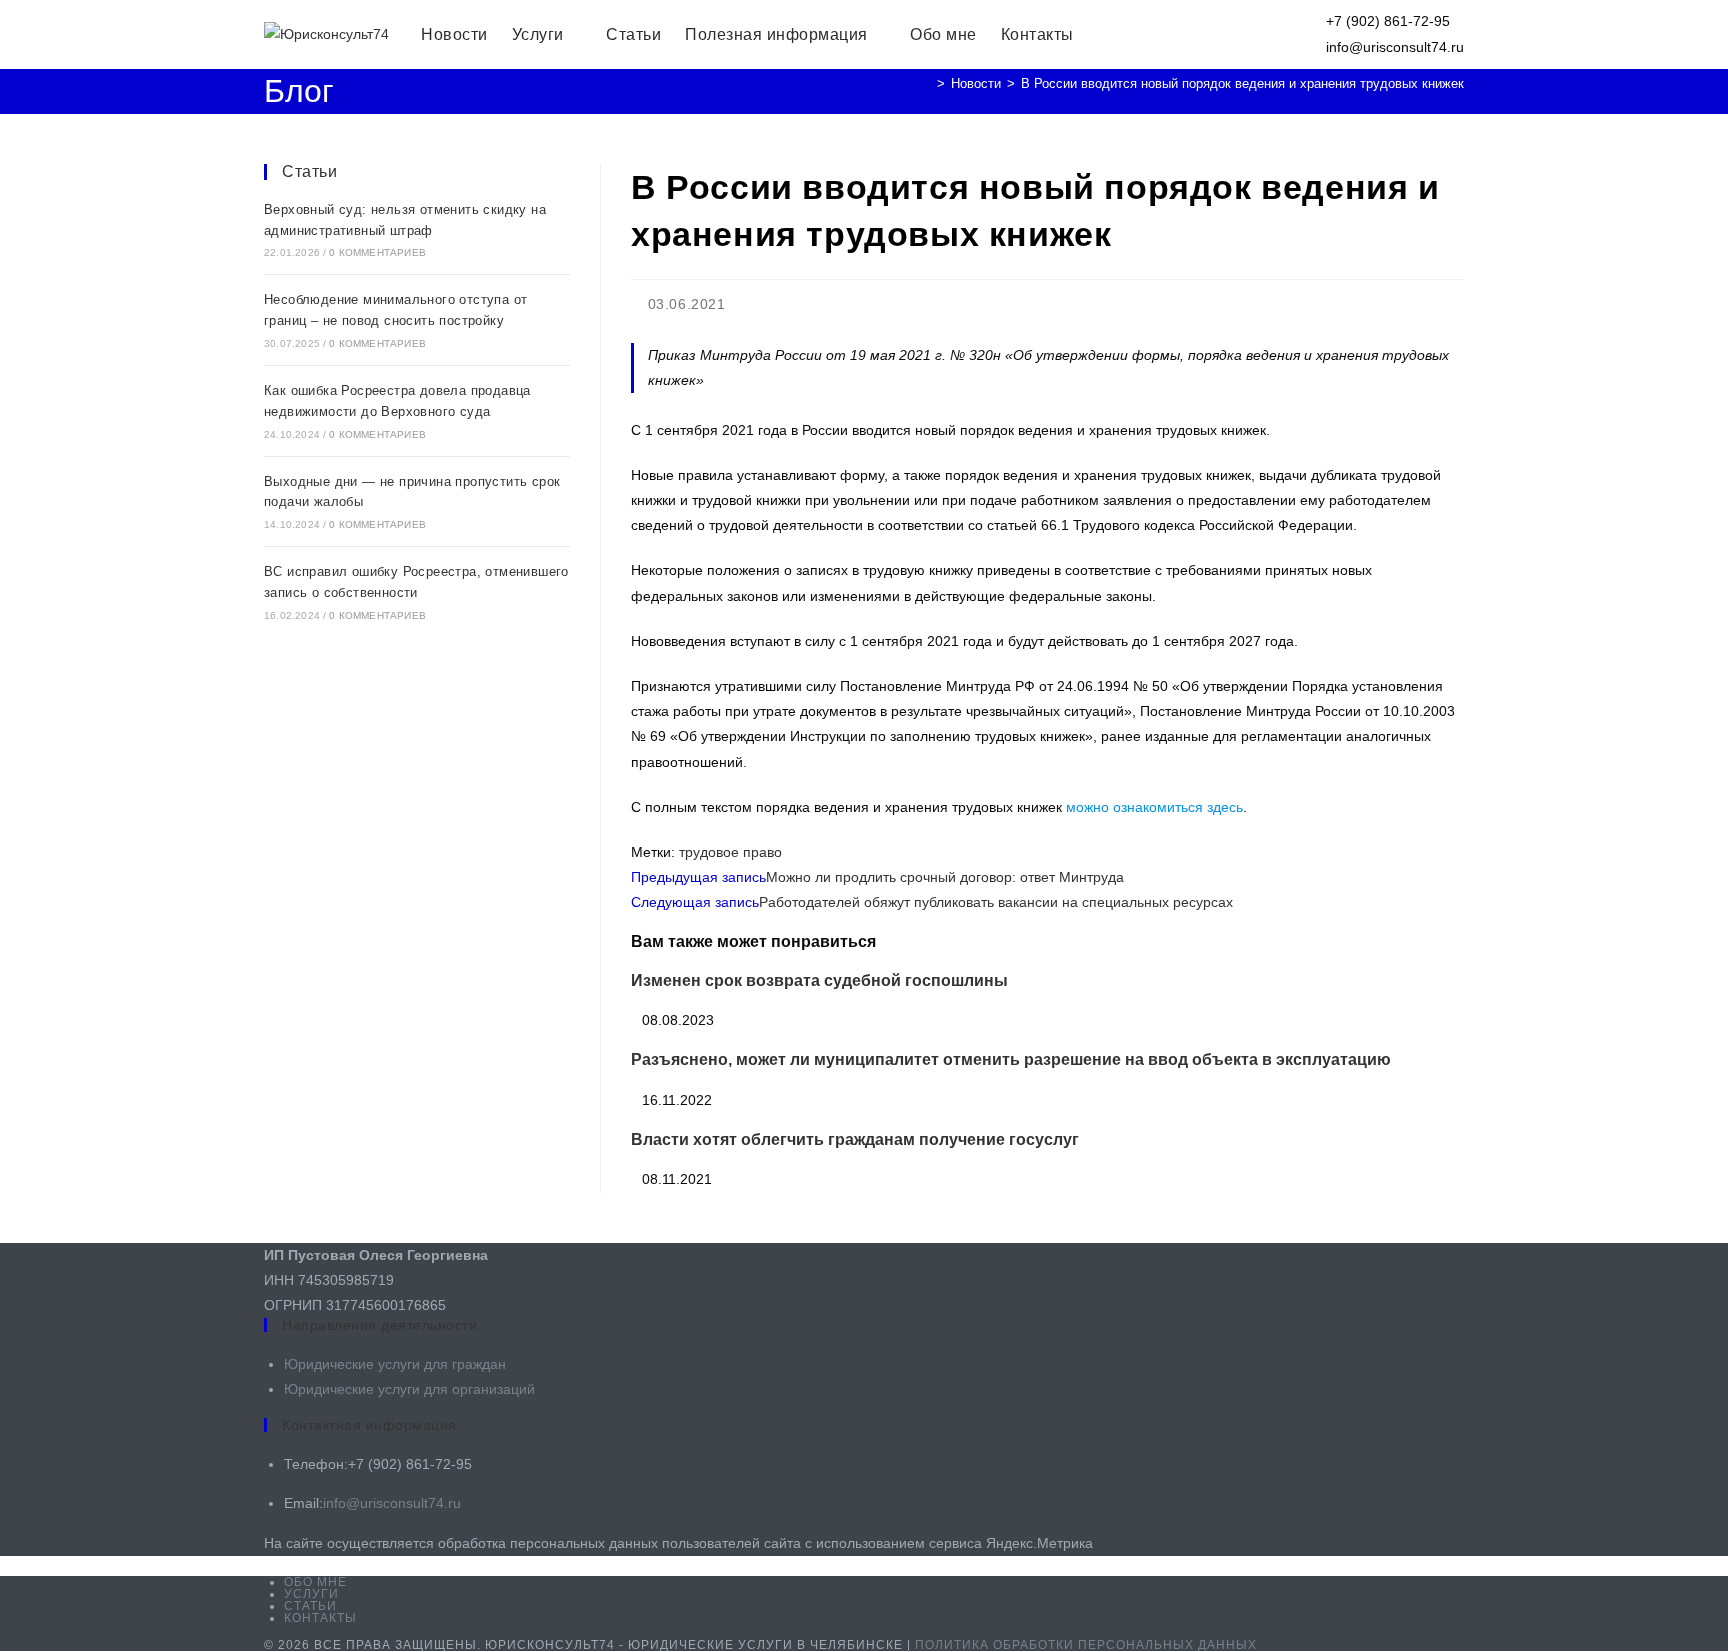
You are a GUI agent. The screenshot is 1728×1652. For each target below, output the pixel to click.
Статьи (309, 171)
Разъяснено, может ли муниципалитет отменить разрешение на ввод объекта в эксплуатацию (1011, 1059)
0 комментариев (377, 252)
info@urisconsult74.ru (392, 1503)
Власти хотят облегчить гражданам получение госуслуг (855, 1139)
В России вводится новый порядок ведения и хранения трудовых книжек (1242, 83)
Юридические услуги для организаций (409, 1389)
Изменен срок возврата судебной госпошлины (819, 980)
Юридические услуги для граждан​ (395, 1364)
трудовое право (730, 852)
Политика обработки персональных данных (1086, 1645)
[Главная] (926, 83)
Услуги (311, 1594)
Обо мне (315, 1582)
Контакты (320, 1618)
